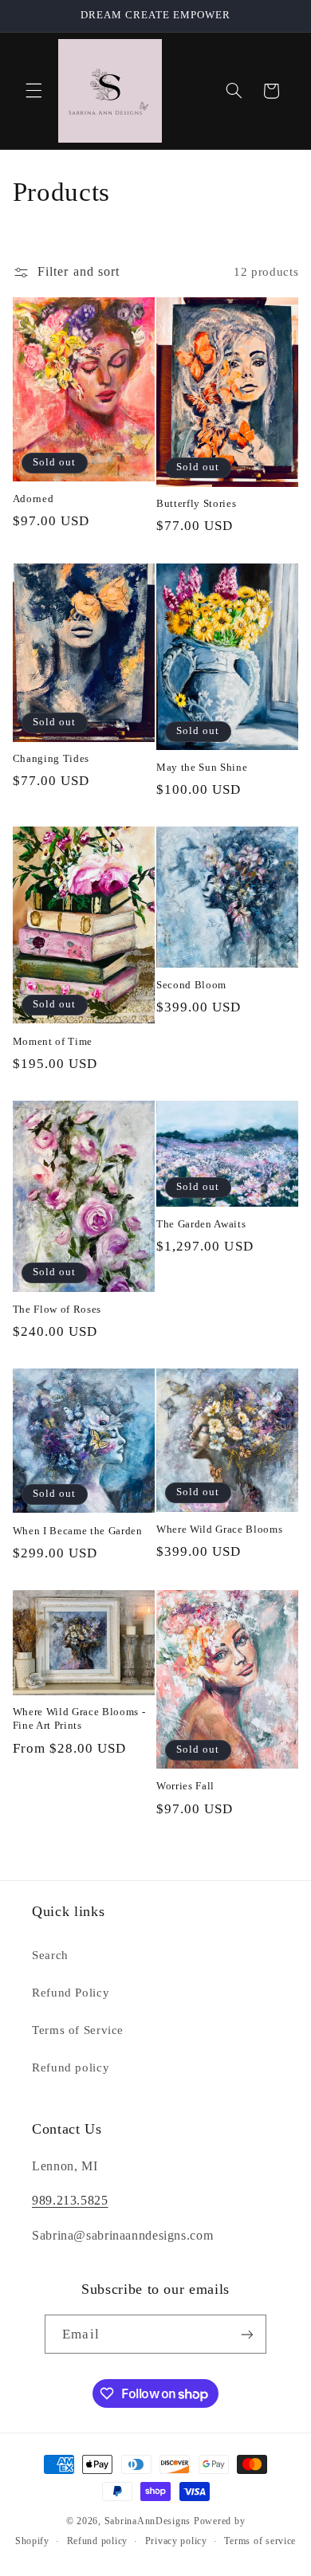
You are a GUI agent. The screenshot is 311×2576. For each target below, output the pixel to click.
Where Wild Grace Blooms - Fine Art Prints (79, 1718)
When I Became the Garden (78, 1531)
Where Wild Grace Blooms (219, 1529)
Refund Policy (71, 1993)
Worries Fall (185, 1786)
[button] (33, 91)
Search (50, 1955)
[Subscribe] (246, 2334)
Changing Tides (51, 758)
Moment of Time (53, 1041)
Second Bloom (191, 985)
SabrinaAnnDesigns (148, 2521)
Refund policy (71, 2067)
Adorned (33, 499)
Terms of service (260, 2541)
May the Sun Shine (202, 767)
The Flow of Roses (57, 1309)
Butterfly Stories (196, 503)
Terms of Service (78, 2030)
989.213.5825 (70, 2200)
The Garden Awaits (201, 1224)
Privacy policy (176, 2541)
